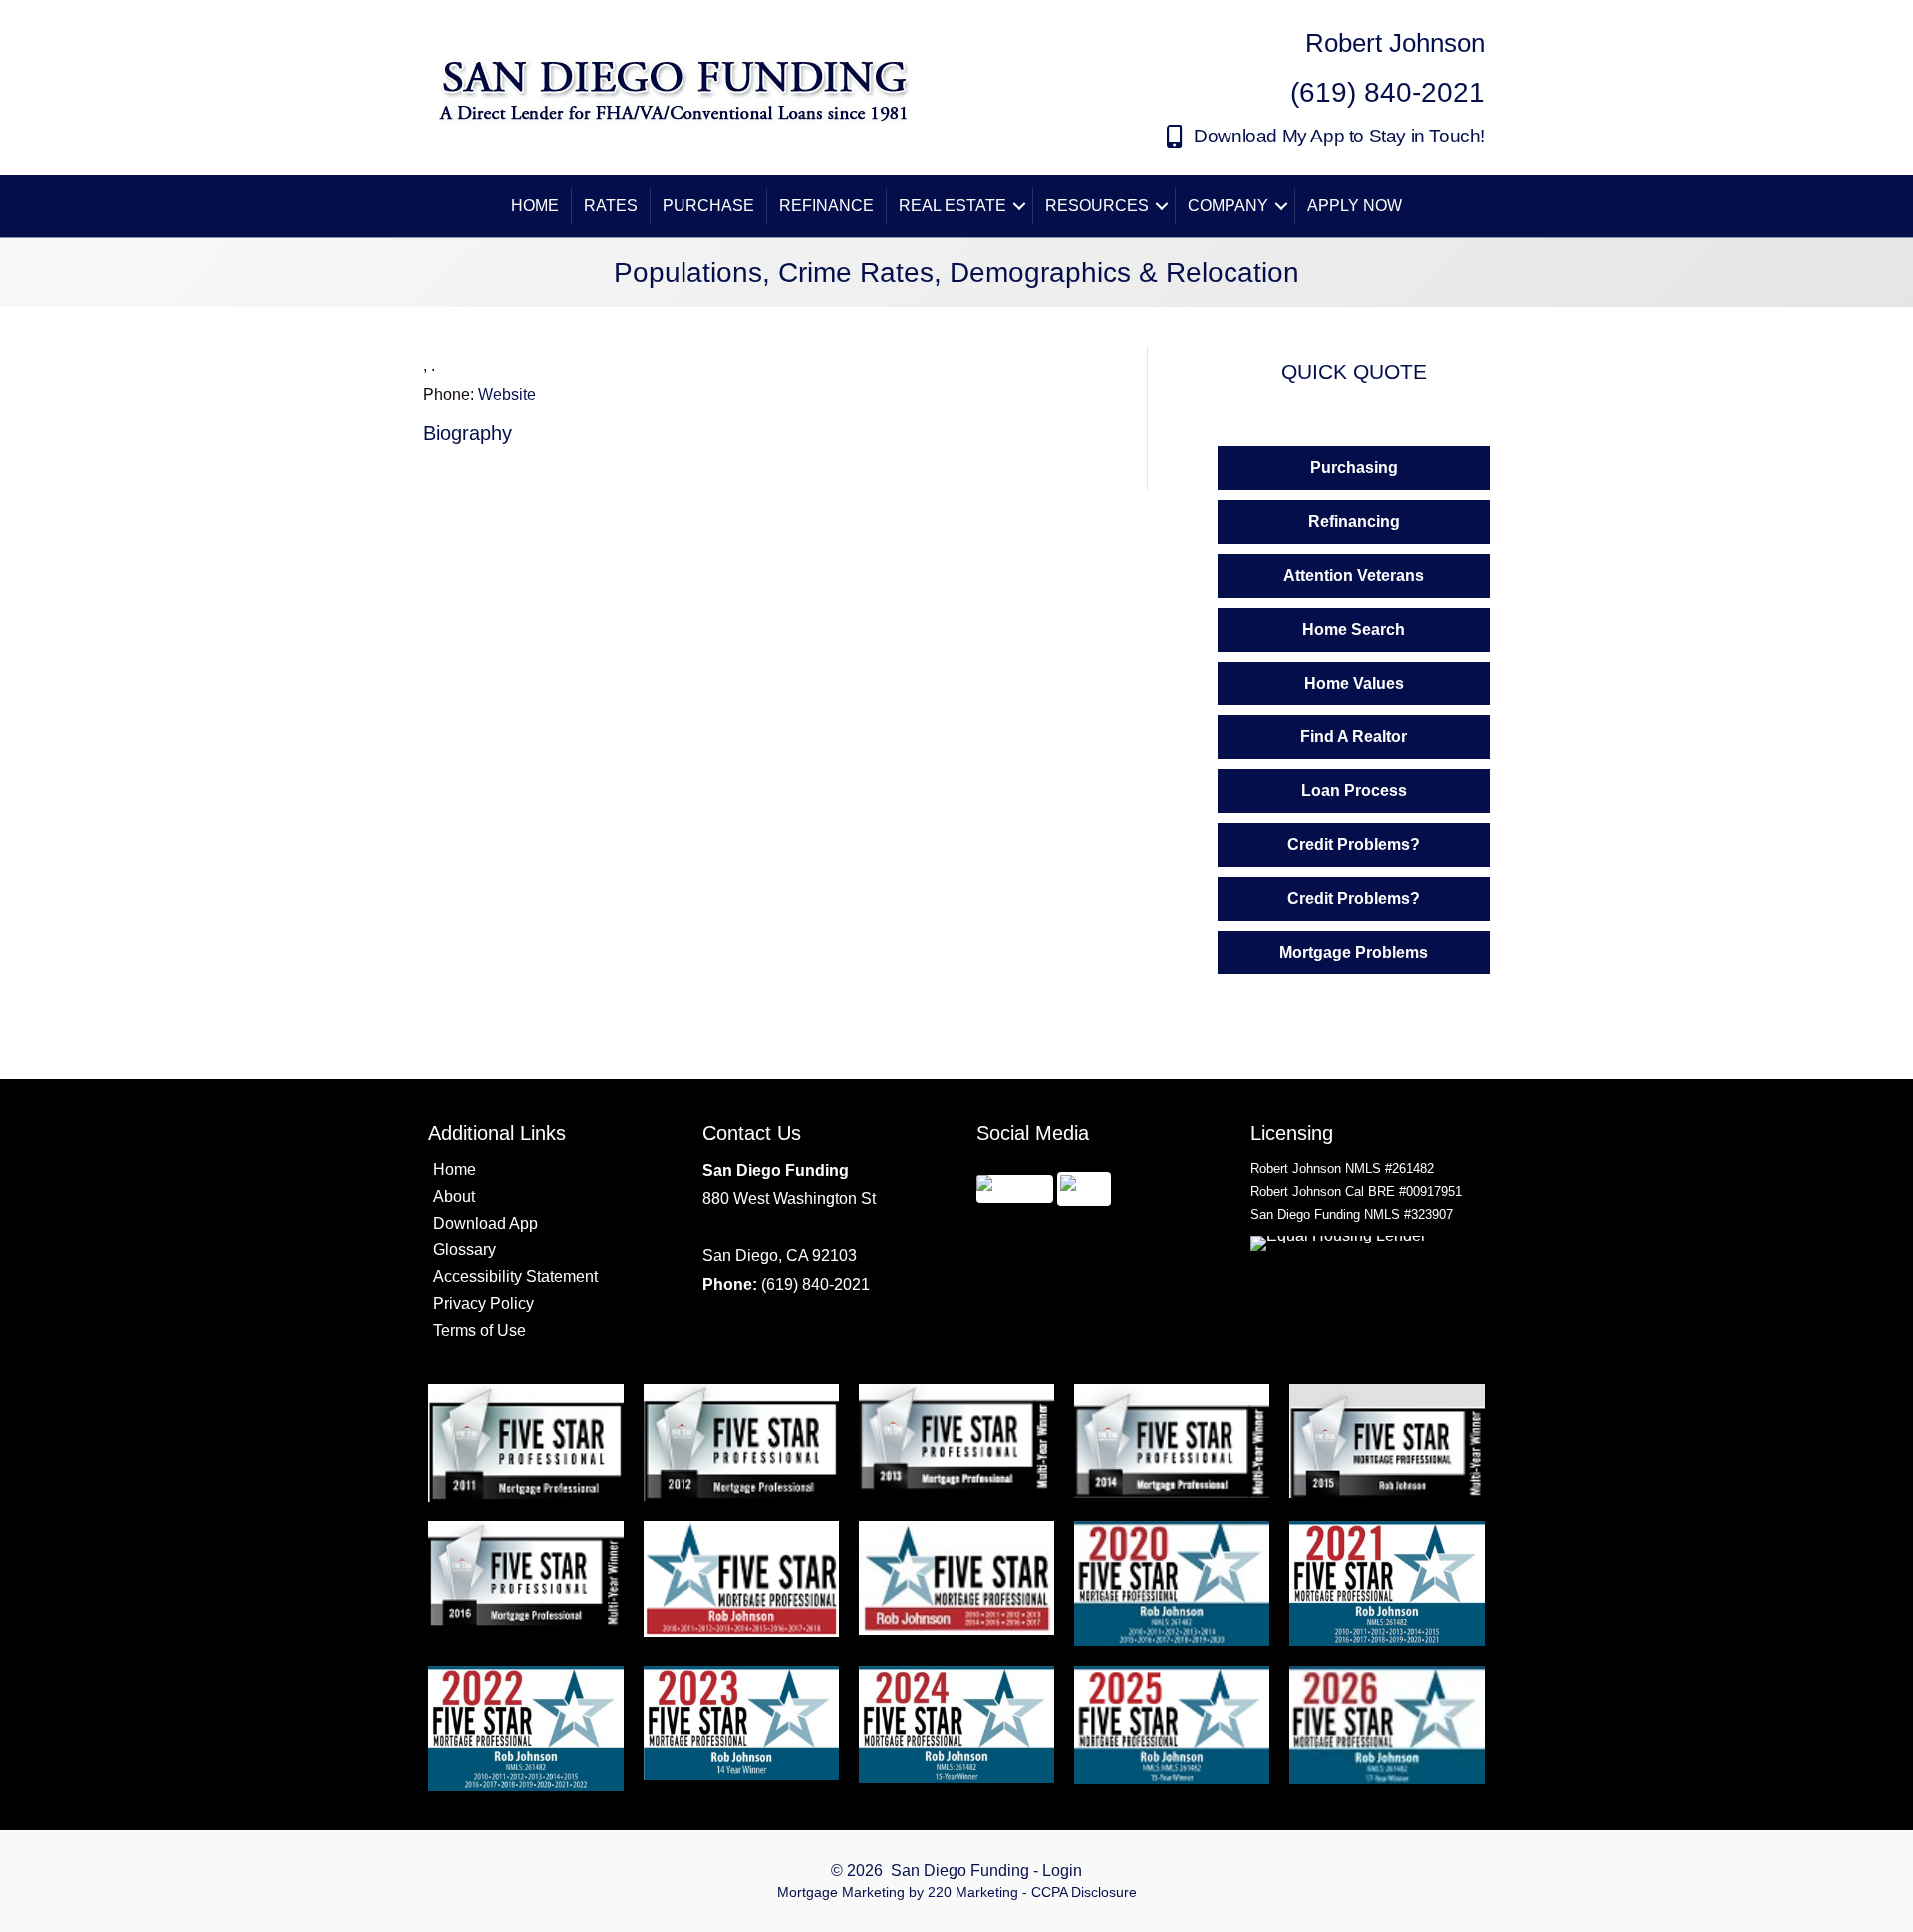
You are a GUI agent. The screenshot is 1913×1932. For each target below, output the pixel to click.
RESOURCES (1097, 206)
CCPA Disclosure (1084, 1892)
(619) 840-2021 (816, 1285)
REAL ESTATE (953, 206)
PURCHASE (708, 206)
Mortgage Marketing (841, 1892)
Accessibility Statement (516, 1277)
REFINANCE (826, 206)
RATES (611, 206)
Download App (486, 1223)
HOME (535, 206)
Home (455, 1169)
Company (1228, 206)
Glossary (465, 1250)
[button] (1326, 137)
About (454, 1196)
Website (507, 394)
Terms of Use (480, 1331)
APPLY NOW (1355, 206)
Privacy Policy (484, 1304)
